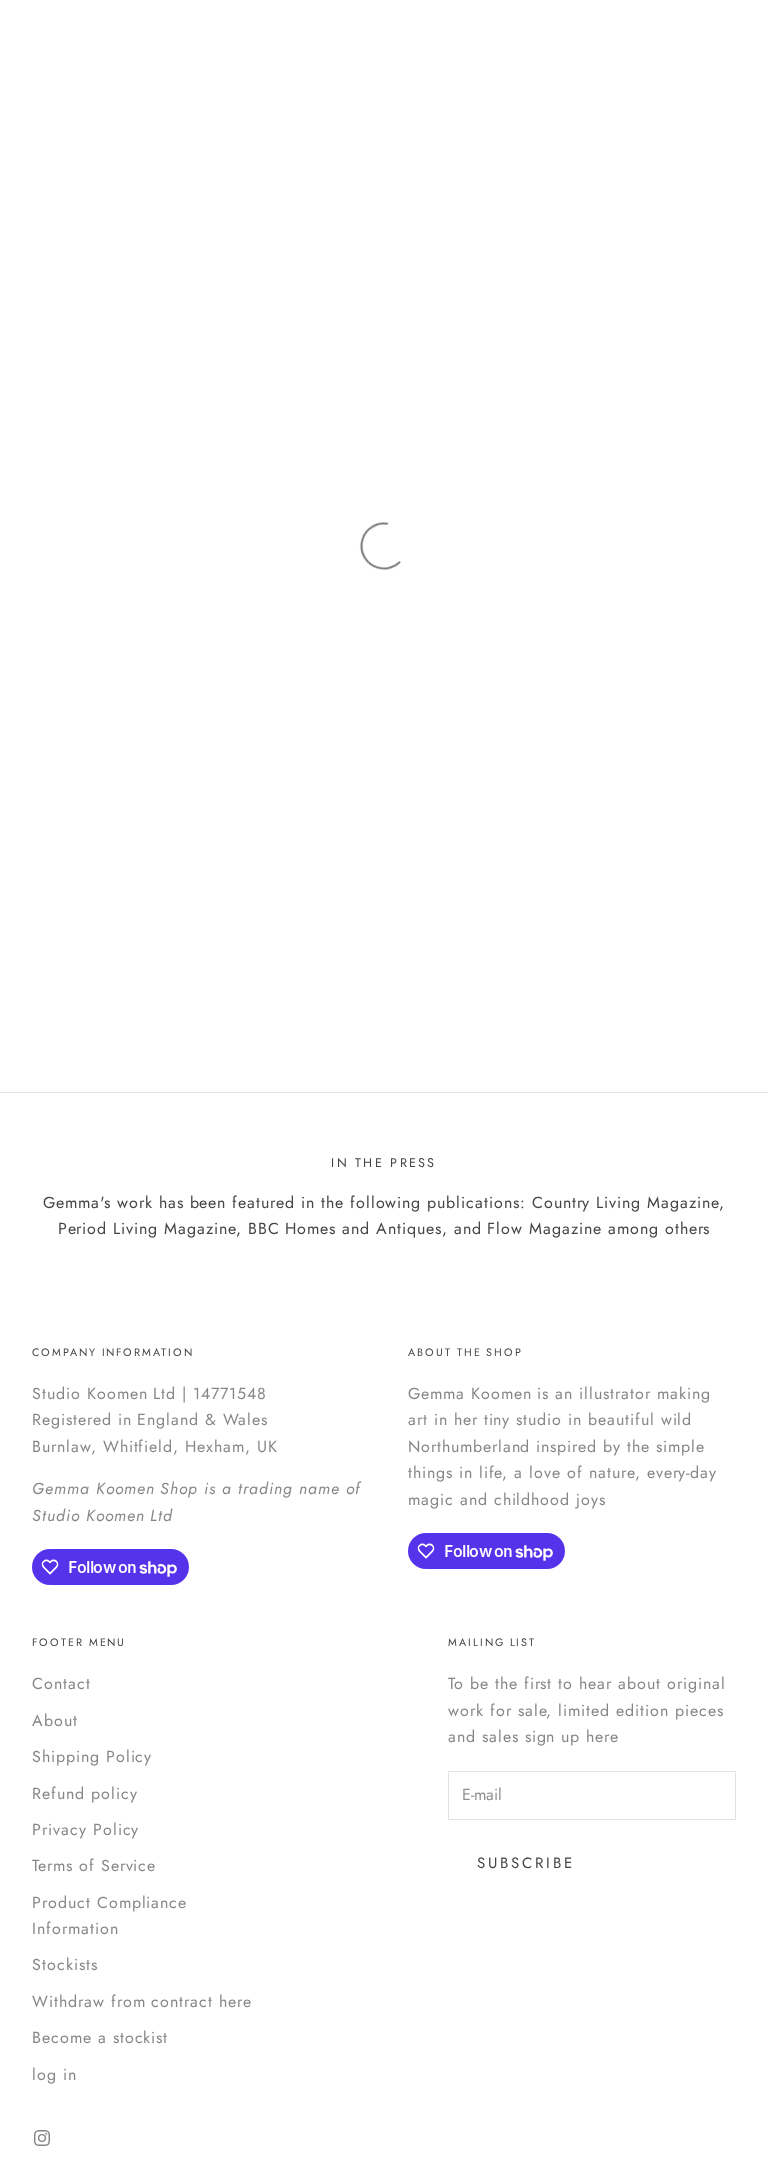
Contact (61, 1683)
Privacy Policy (85, 1829)
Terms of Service (94, 1865)
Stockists (65, 1964)
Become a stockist (100, 2037)
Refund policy (84, 1793)
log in (54, 2074)
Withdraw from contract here (142, 2001)
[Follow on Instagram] (42, 2138)
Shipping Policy (92, 1756)
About (55, 1720)
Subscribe (526, 1863)
